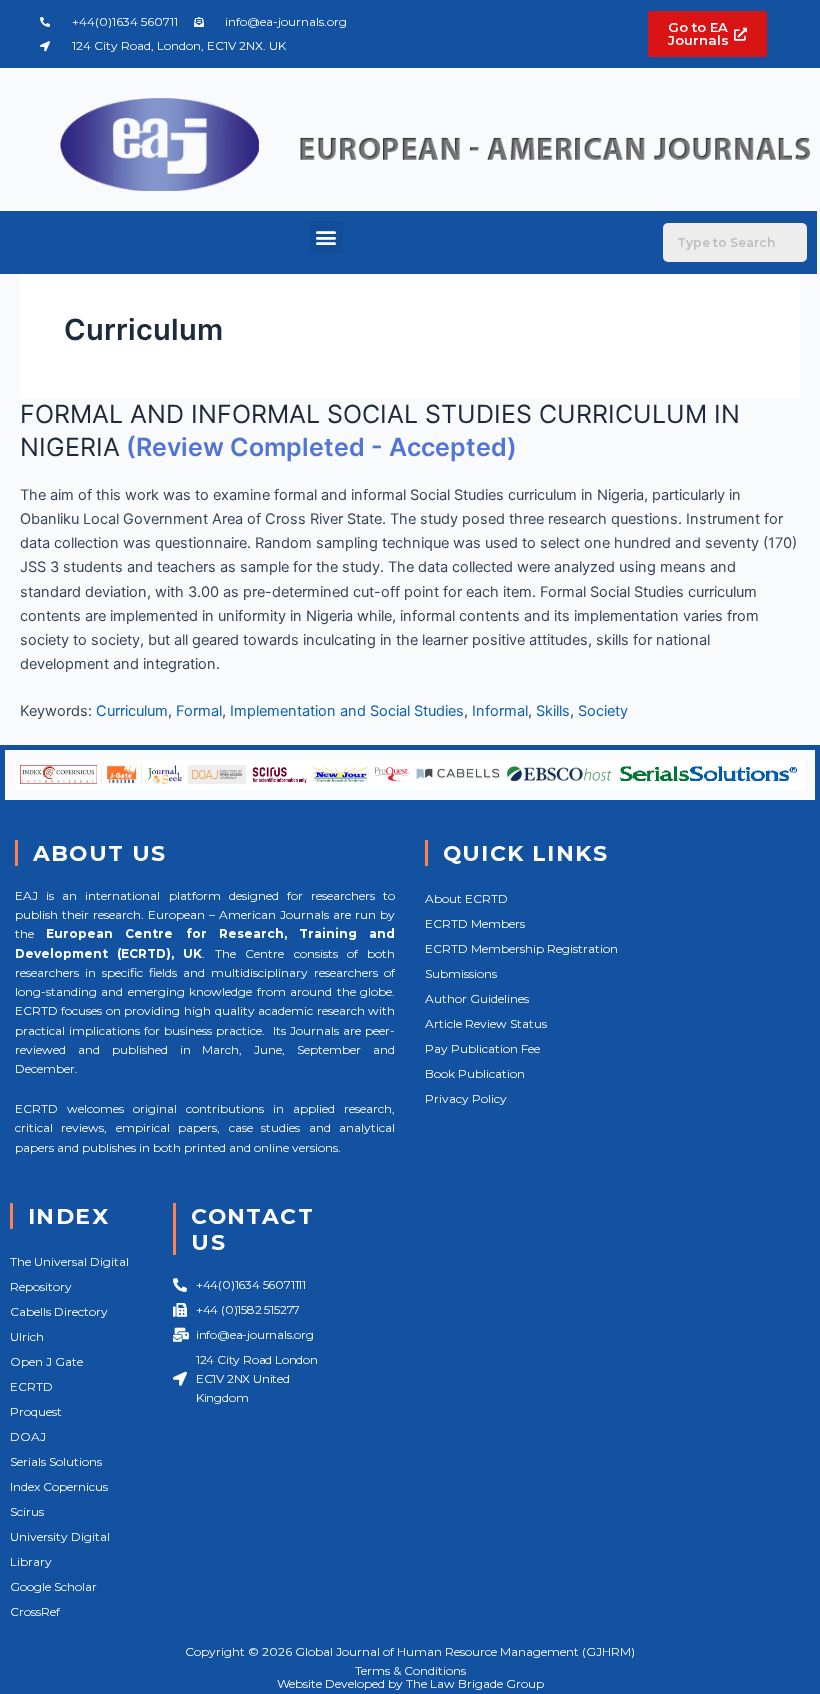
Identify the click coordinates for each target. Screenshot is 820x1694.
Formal (199, 711)
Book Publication (475, 1073)
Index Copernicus (59, 1486)
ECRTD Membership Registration (521, 948)
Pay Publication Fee (482, 1048)
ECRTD (31, 1386)
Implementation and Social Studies (347, 711)
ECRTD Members (475, 923)
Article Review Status (486, 1023)
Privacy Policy (466, 1098)
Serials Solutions (56, 1461)
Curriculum (132, 711)
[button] (326, 237)
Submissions (461, 973)
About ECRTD (466, 898)
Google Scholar (53, 1586)
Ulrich (27, 1336)
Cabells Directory (59, 1311)
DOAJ (28, 1436)
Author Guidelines (477, 998)
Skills (553, 711)
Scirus (27, 1511)
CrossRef (35, 1611)
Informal (500, 711)
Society (603, 711)
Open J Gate (46, 1361)
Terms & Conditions (410, 1670)
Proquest (36, 1411)
